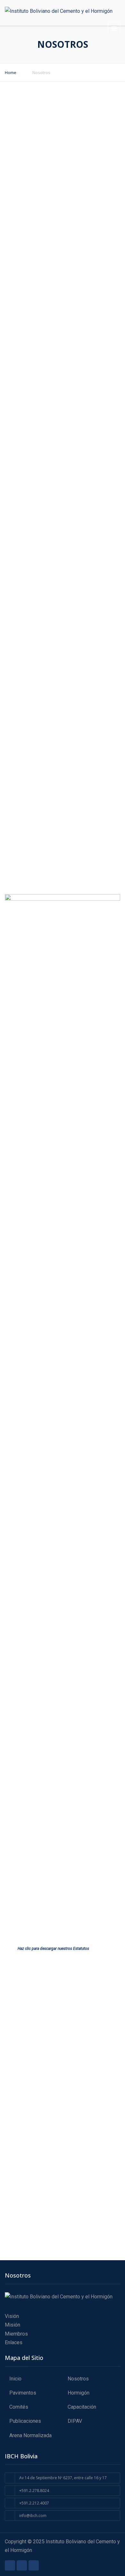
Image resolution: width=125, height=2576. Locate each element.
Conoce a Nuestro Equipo (63, 879)
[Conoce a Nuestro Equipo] (63, 851)
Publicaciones (25, 2421)
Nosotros (78, 2379)
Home (11, 72)
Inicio (15, 2379)
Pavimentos (23, 2393)
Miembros (16, 2334)
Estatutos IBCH (46, 1907)
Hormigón (79, 2393)
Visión (12, 2316)
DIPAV (75, 2421)
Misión (13, 2325)
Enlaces (14, 2342)
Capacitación (82, 2407)
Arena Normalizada (30, 2435)
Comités (19, 2407)
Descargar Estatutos (96, 1910)
